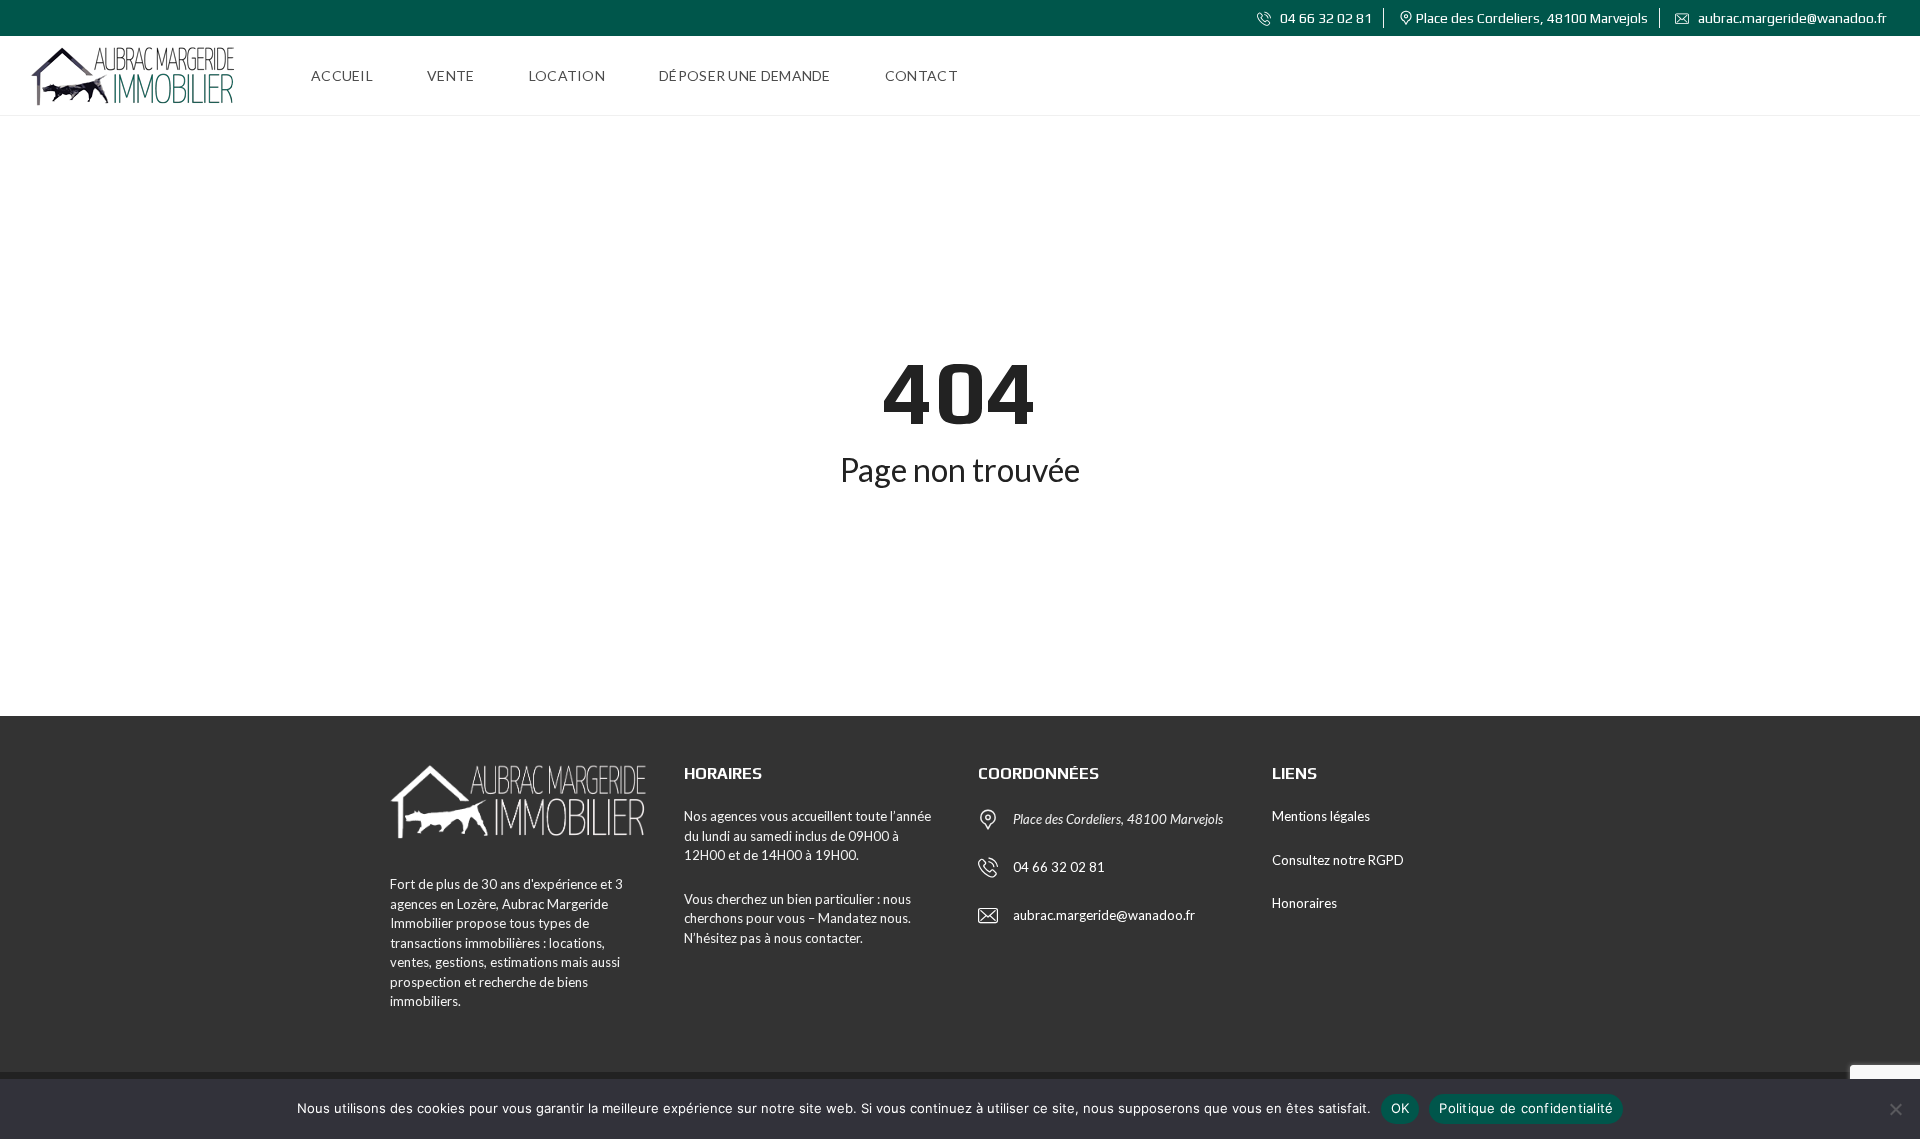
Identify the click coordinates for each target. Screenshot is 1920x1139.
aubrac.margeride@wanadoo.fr (1791, 18)
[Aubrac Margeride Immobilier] (133, 76)
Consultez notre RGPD (1338, 860)
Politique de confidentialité (1526, 1108)
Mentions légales (1321, 816)
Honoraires (1304, 903)
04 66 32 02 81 (1324, 18)
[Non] (1895, 1109)
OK (1400, 1108)
